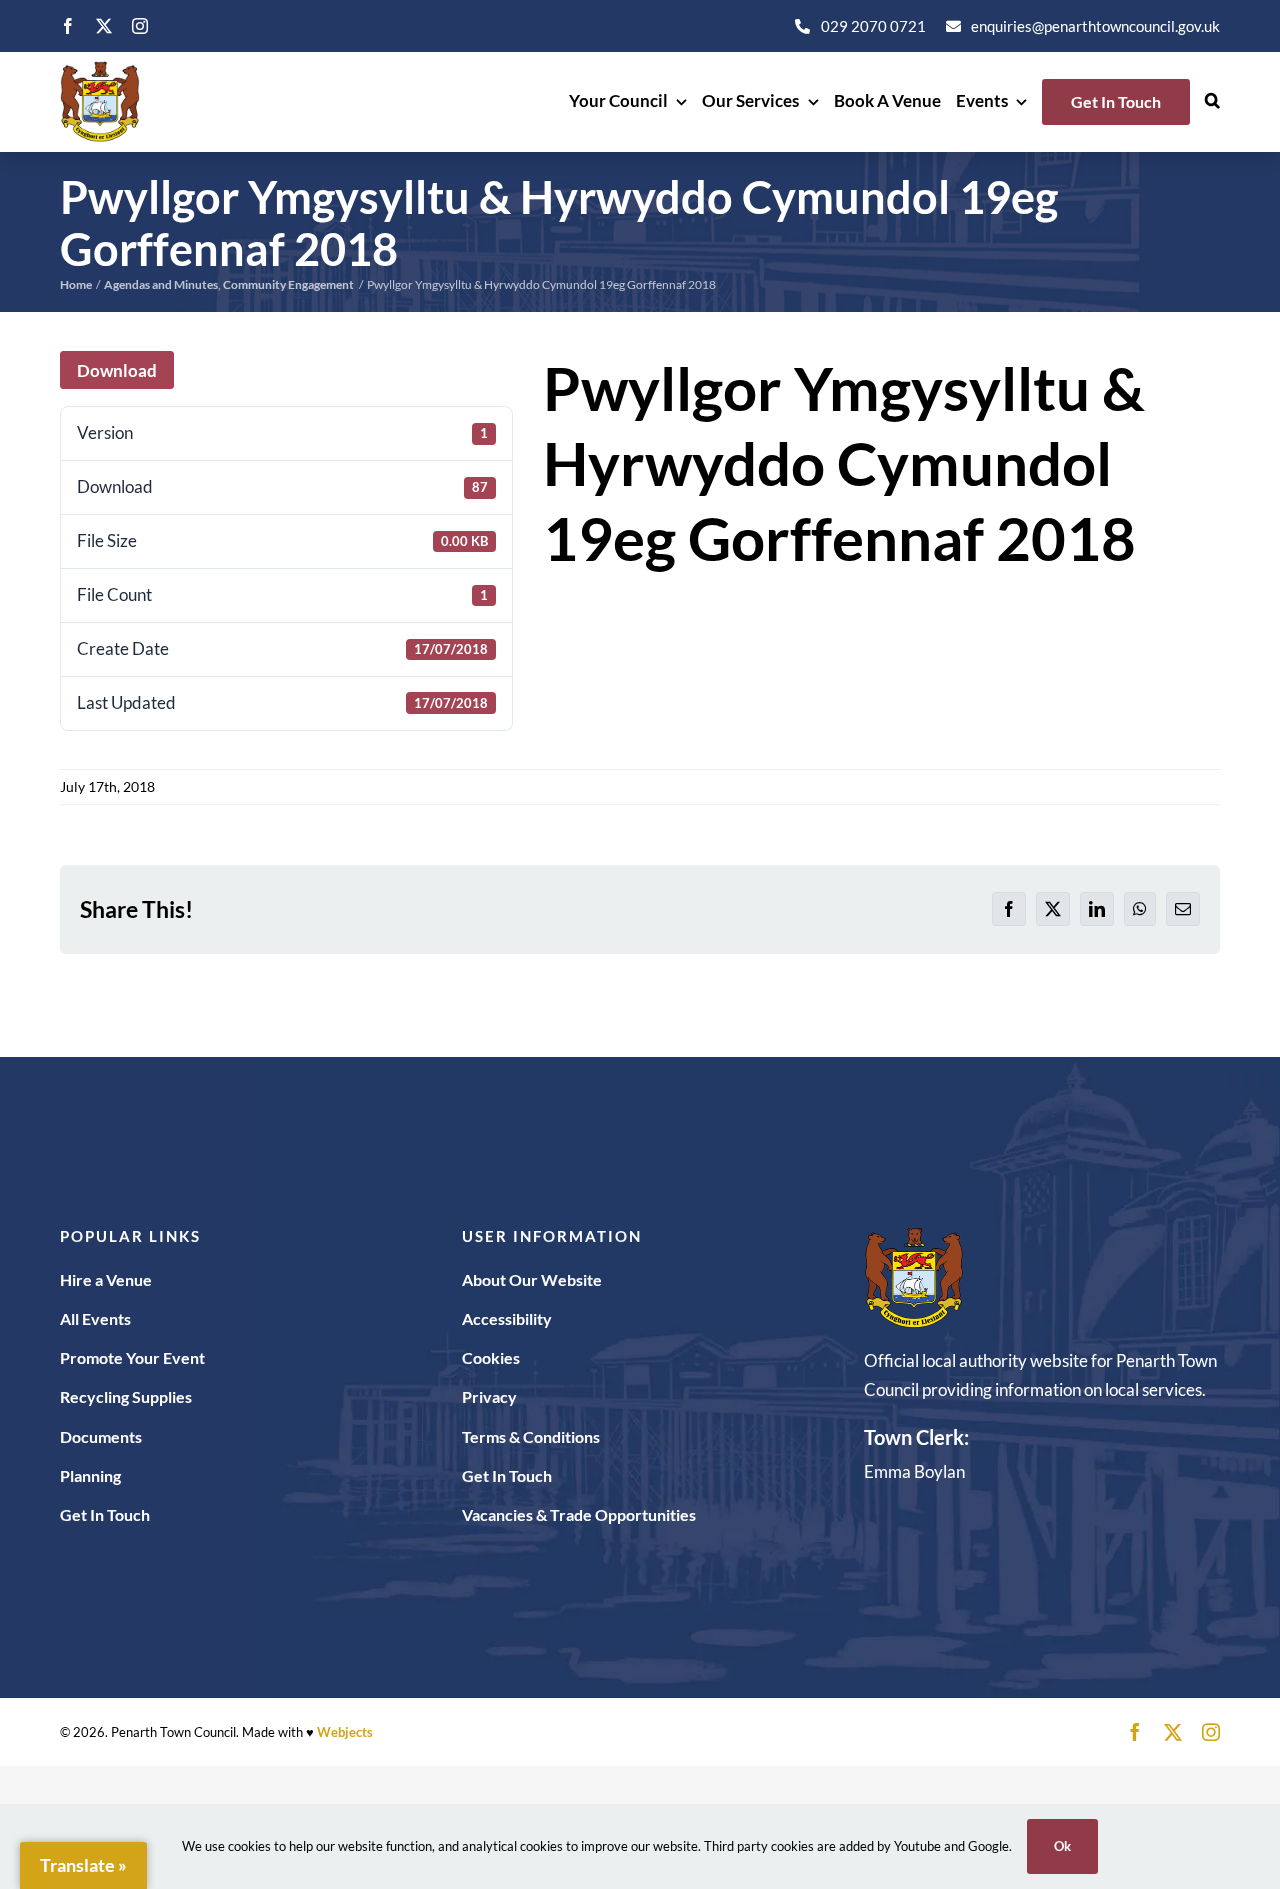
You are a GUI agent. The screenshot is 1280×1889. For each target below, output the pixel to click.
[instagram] (140, 26)
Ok (1062, 1846)
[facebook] (68, 26)
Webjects (345, 1732)
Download (117, 370)
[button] (1212, 102)
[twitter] (104, 26)
